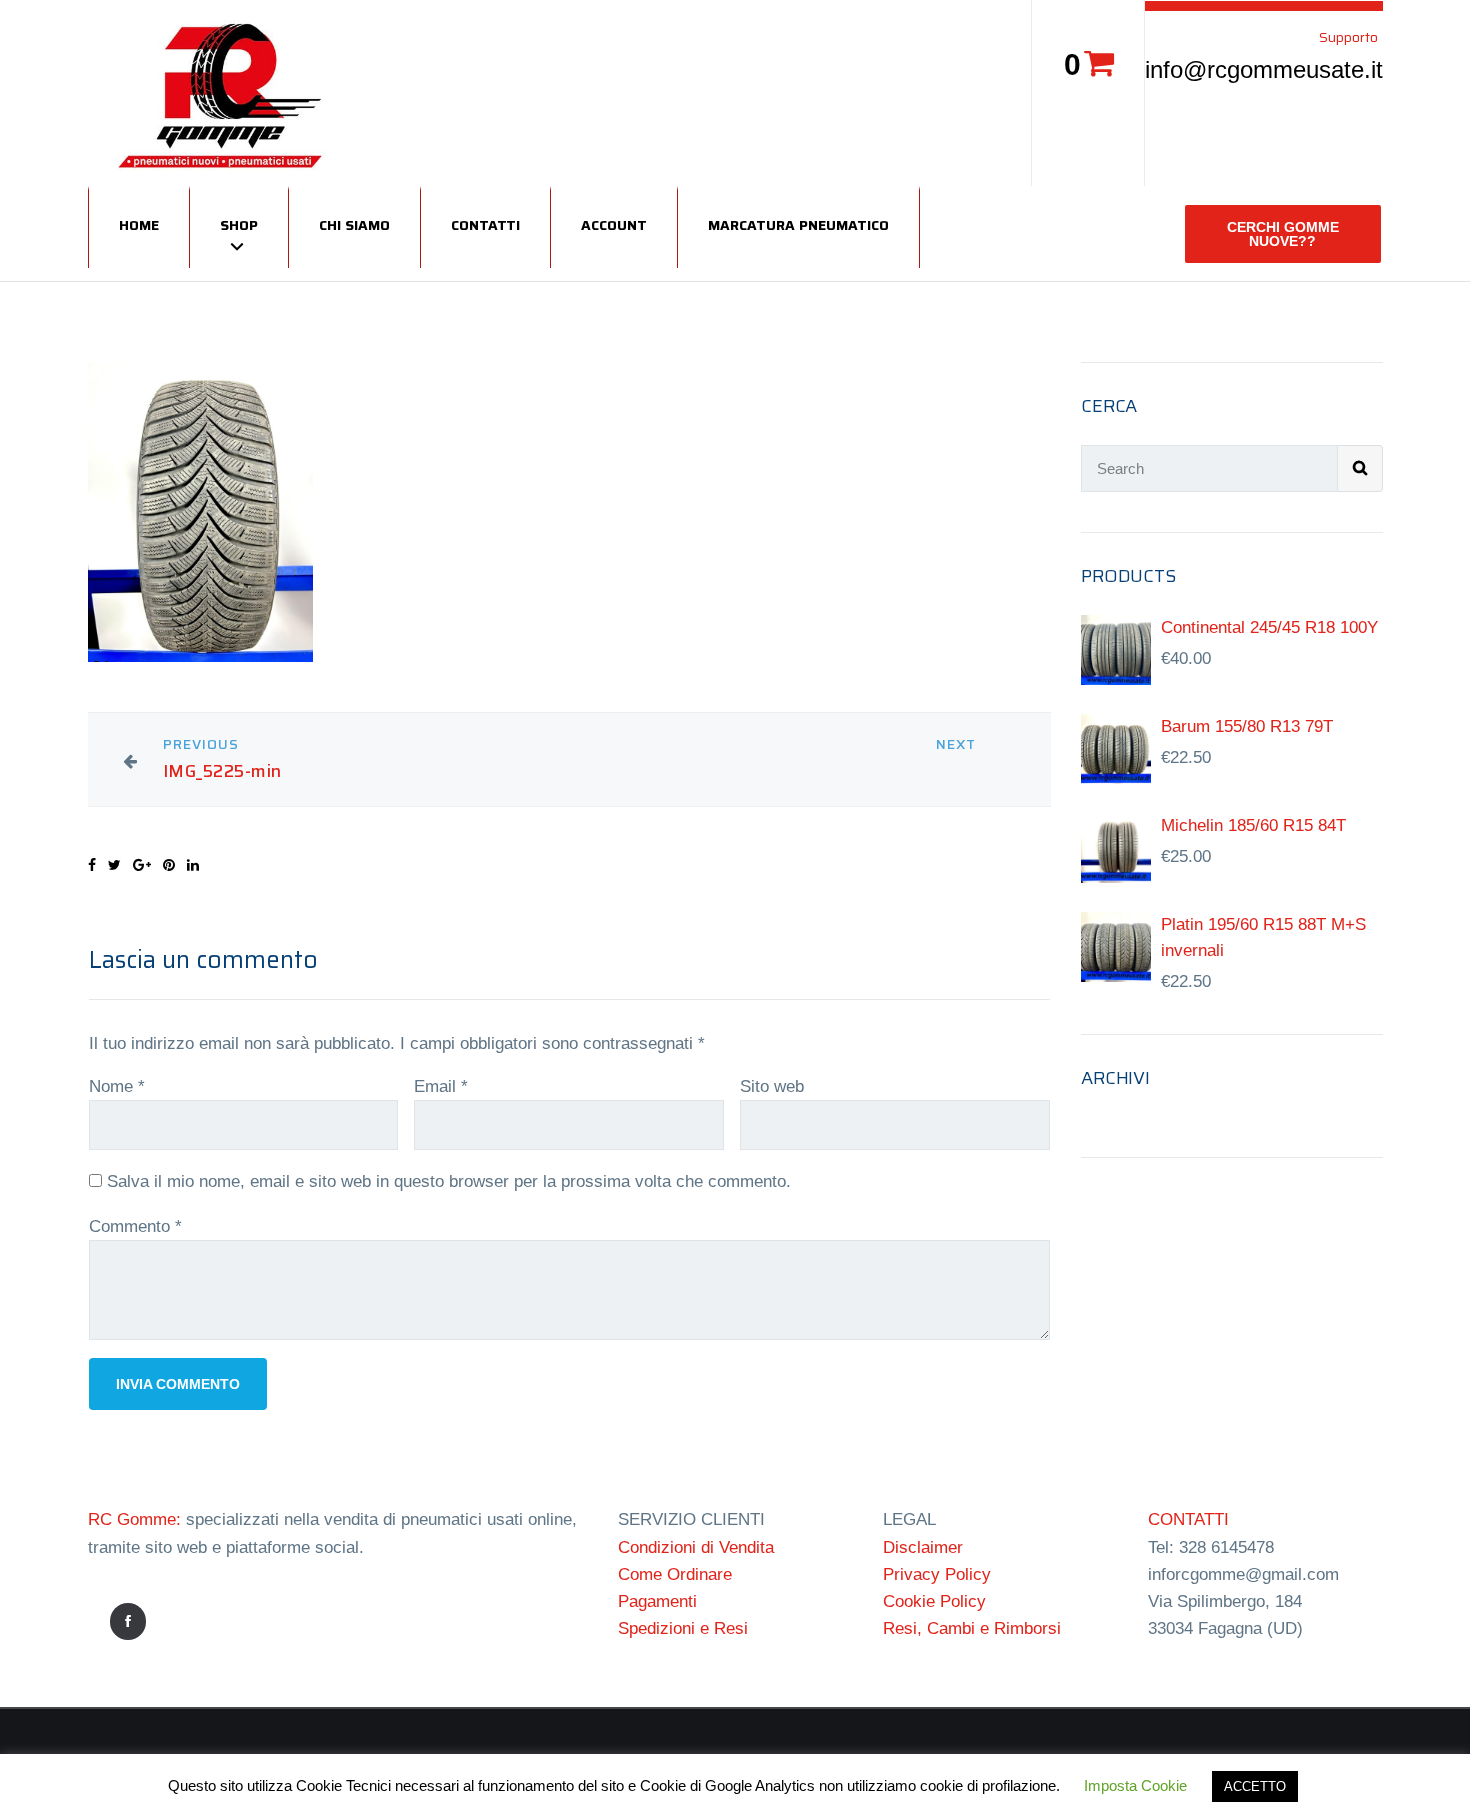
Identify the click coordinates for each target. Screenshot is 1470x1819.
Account (614, 225)
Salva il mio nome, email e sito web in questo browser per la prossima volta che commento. (449, 1181)
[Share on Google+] (142, 865)
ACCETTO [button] (1255, 1786)
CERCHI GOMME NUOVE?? (1283, 234)
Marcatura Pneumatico (798, 225)
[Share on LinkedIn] (193, 865)
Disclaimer (923, 1547)
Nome (117, 1086)
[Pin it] (169, 865)
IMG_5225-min (222, 771)
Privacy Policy (937, 1574)
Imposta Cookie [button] (1135, 1785)
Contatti (485, 225)
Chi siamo (354, 225)
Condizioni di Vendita (696, 1547)
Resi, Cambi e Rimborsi (972, 1628)
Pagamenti (657, 1601)
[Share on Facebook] (92, 865)
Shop (239, 225)
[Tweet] (114, 865)
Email (441, 1086)
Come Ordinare (675, 1574)
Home (139, 225)
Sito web (772, 1086)
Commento (135, 1226)
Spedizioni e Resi (683, 1628)
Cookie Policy (934, 1601)
